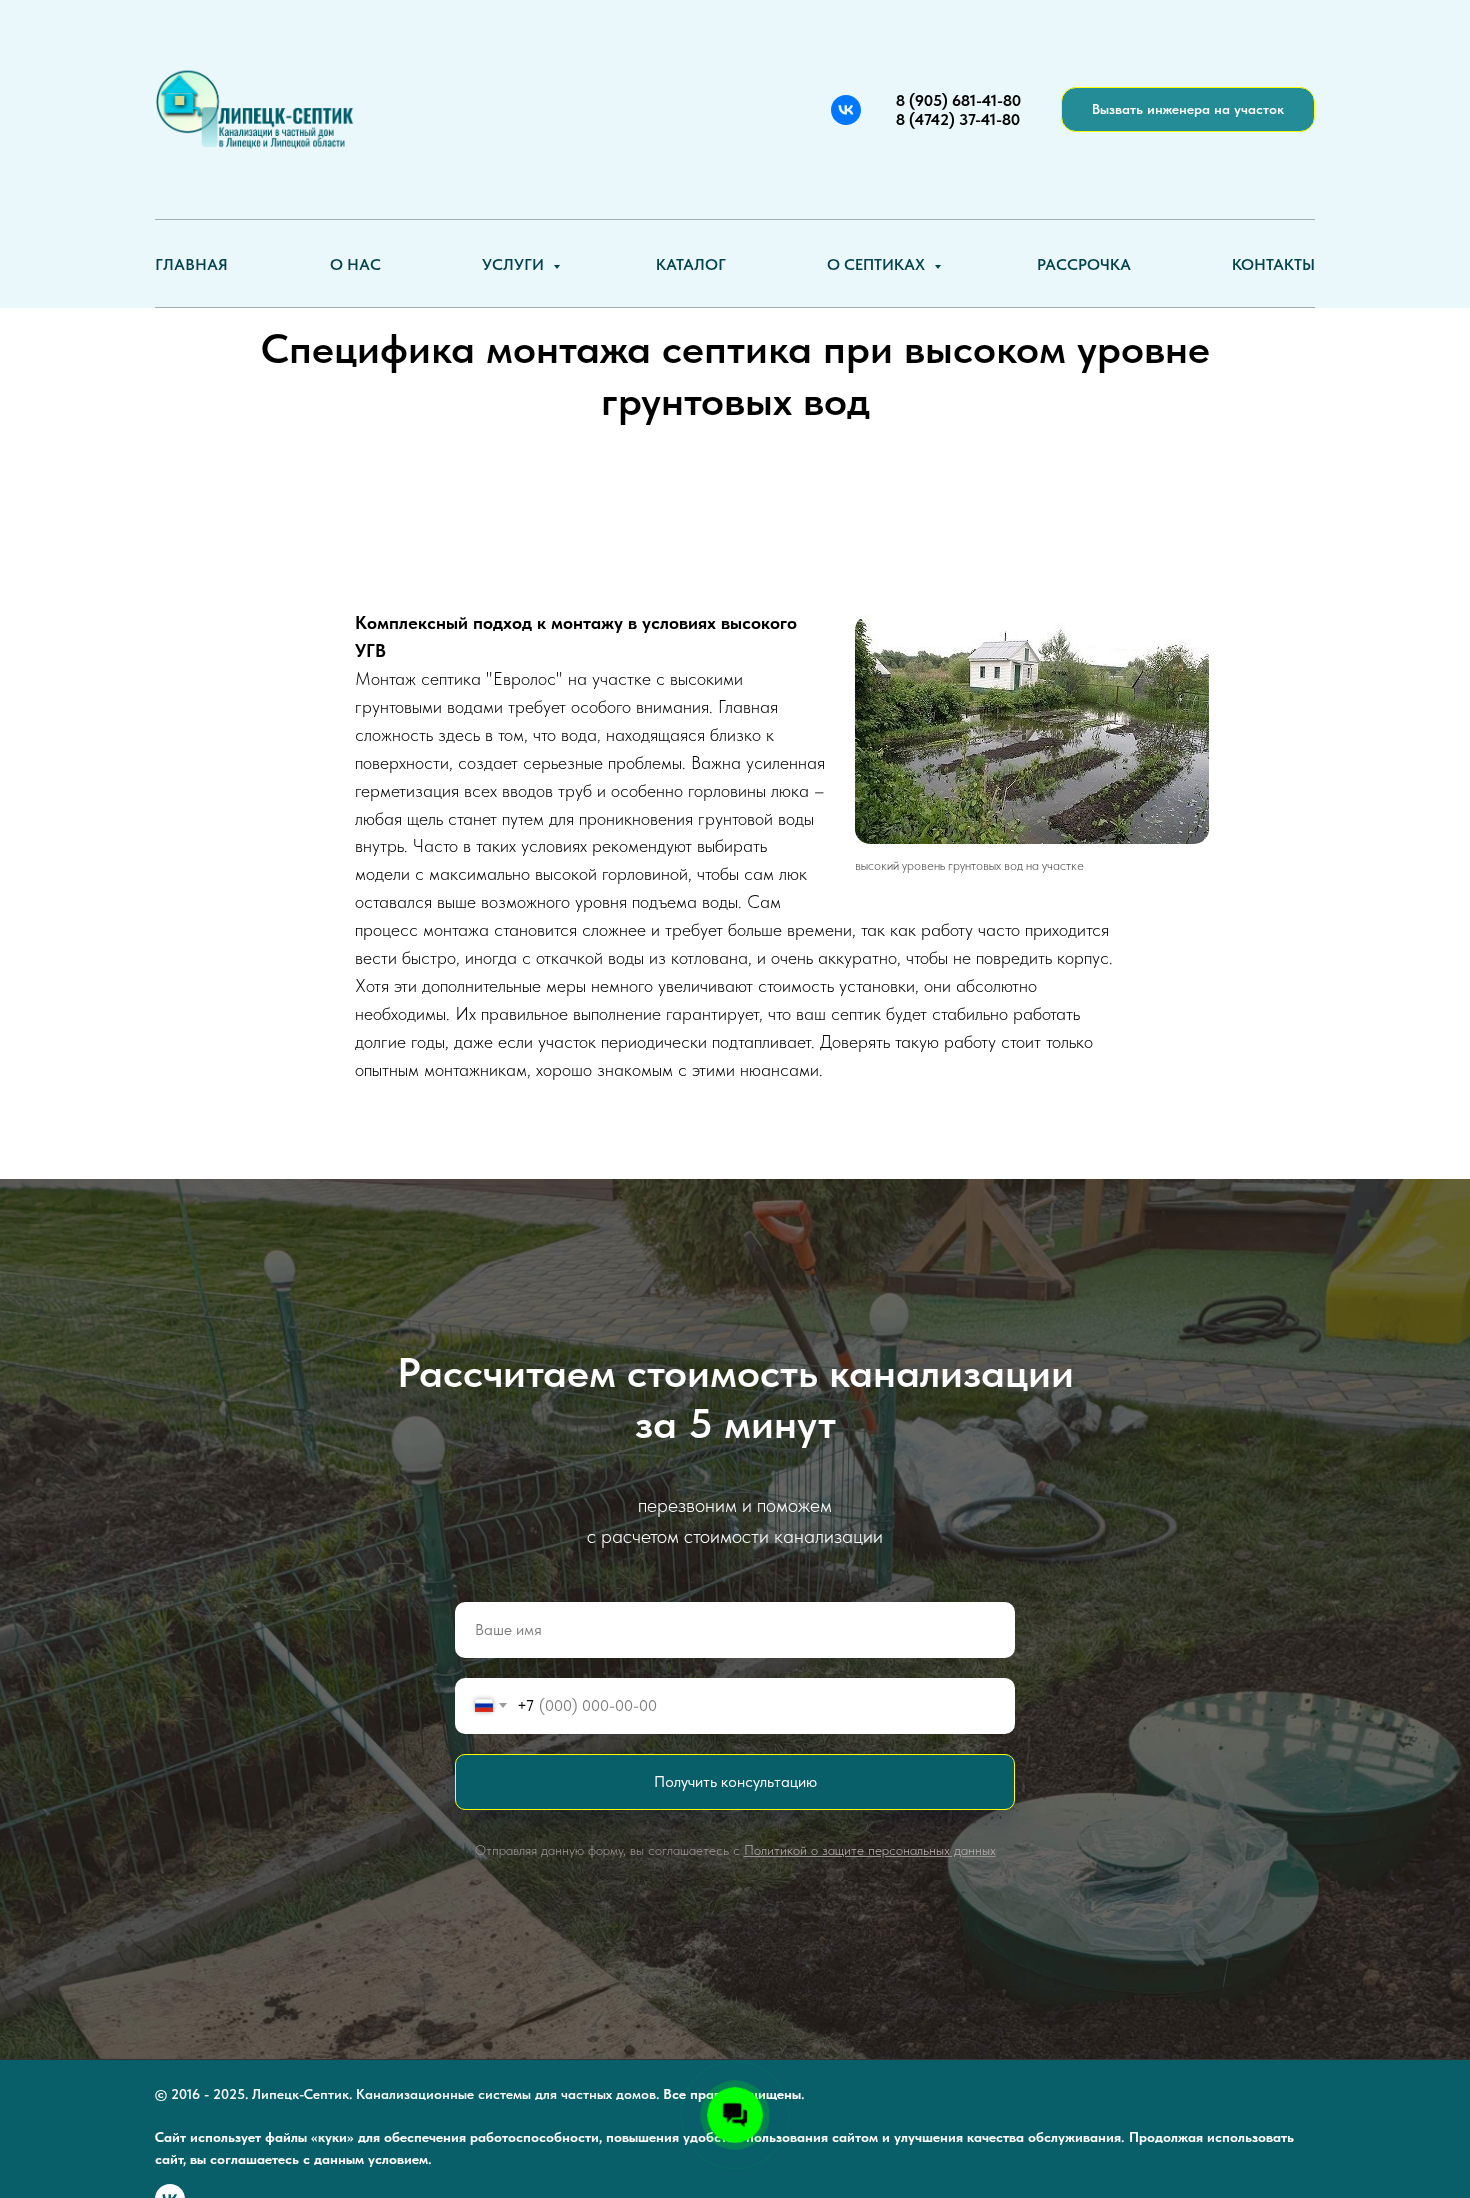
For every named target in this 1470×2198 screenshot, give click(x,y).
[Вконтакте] (846, 110)
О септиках (878, 264)
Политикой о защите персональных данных (870, 1850)
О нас (355, 264)
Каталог (691, 264)
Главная (191, 264)
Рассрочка (1084, 264)
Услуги (515, 264)
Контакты (1273, 264)
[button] (1188, 109)
